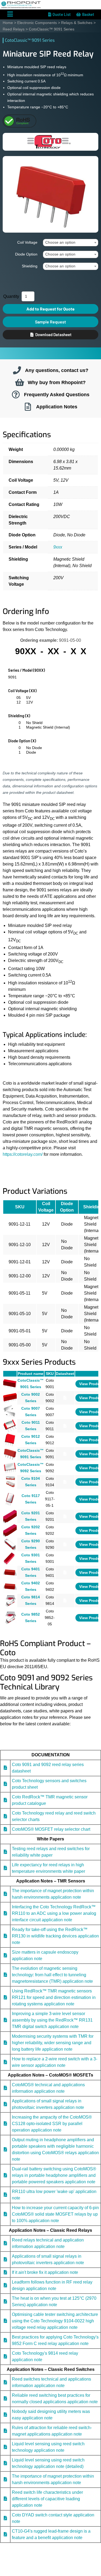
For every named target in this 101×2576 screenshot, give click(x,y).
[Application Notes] (28, 407)
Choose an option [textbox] (60, 242)
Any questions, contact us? (57, 370)
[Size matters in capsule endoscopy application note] (5, 1955)
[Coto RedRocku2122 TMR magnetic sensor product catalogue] (5, 1800)
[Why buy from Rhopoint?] (20, 382)
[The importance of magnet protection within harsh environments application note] (5, 1894)
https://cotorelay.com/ (23, 1154)
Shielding (30, 266)
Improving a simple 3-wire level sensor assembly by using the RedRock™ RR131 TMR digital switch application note (52, 2020)
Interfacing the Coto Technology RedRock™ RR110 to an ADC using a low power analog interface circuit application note (54, 1913)
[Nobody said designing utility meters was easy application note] (5, 2414)
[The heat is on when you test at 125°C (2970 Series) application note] (5, 2301)
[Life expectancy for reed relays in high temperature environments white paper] (5, 1868)
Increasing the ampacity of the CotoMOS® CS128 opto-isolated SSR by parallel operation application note (52, 2123)
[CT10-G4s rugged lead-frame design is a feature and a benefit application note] (5, 2534)
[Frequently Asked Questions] (16, 395)
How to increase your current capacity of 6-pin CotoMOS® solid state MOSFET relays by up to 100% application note (55, 2214)
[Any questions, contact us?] (17, 370)
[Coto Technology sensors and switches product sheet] (5, 1784)
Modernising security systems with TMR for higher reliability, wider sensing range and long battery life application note (53, 2042)
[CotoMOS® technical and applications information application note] (5, 2088)
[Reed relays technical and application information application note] (5, 2243)
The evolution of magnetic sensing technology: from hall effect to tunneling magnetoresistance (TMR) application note (52, 1975)
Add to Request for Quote (50, 309)
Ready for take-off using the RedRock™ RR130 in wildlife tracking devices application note (55, 1936)
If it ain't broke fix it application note (45, 2272)
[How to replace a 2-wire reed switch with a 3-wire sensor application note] (5, 2062)
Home (8, 23)
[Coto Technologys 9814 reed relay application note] (5, 2356)
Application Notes (57, 407)
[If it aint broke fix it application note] (5, 2272)
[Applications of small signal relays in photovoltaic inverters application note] (5, 2104)
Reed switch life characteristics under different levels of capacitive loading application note (47, 2499)
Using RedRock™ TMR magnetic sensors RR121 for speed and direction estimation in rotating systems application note (54, 1997)
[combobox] (71, 243)
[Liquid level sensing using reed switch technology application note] (5, 2447)
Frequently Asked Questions (57, 394)
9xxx (58, 547)
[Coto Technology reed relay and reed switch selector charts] (5, 1816)
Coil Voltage (27, 242)
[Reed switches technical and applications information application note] (5, 2382)
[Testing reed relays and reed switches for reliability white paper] (5, 1852)
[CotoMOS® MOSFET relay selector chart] (5, 1829)
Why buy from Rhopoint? (57, 382)
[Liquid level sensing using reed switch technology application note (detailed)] (5, 2463)
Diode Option (26, 254)
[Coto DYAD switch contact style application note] (5, 2518)
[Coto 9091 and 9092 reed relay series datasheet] (5, 1768)
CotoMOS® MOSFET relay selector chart (51, 1829)
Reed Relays (14, 29)
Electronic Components (37, 23)
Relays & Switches (77, 23)
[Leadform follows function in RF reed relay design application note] (5, 2285)
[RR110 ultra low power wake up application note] (5, 2194)
